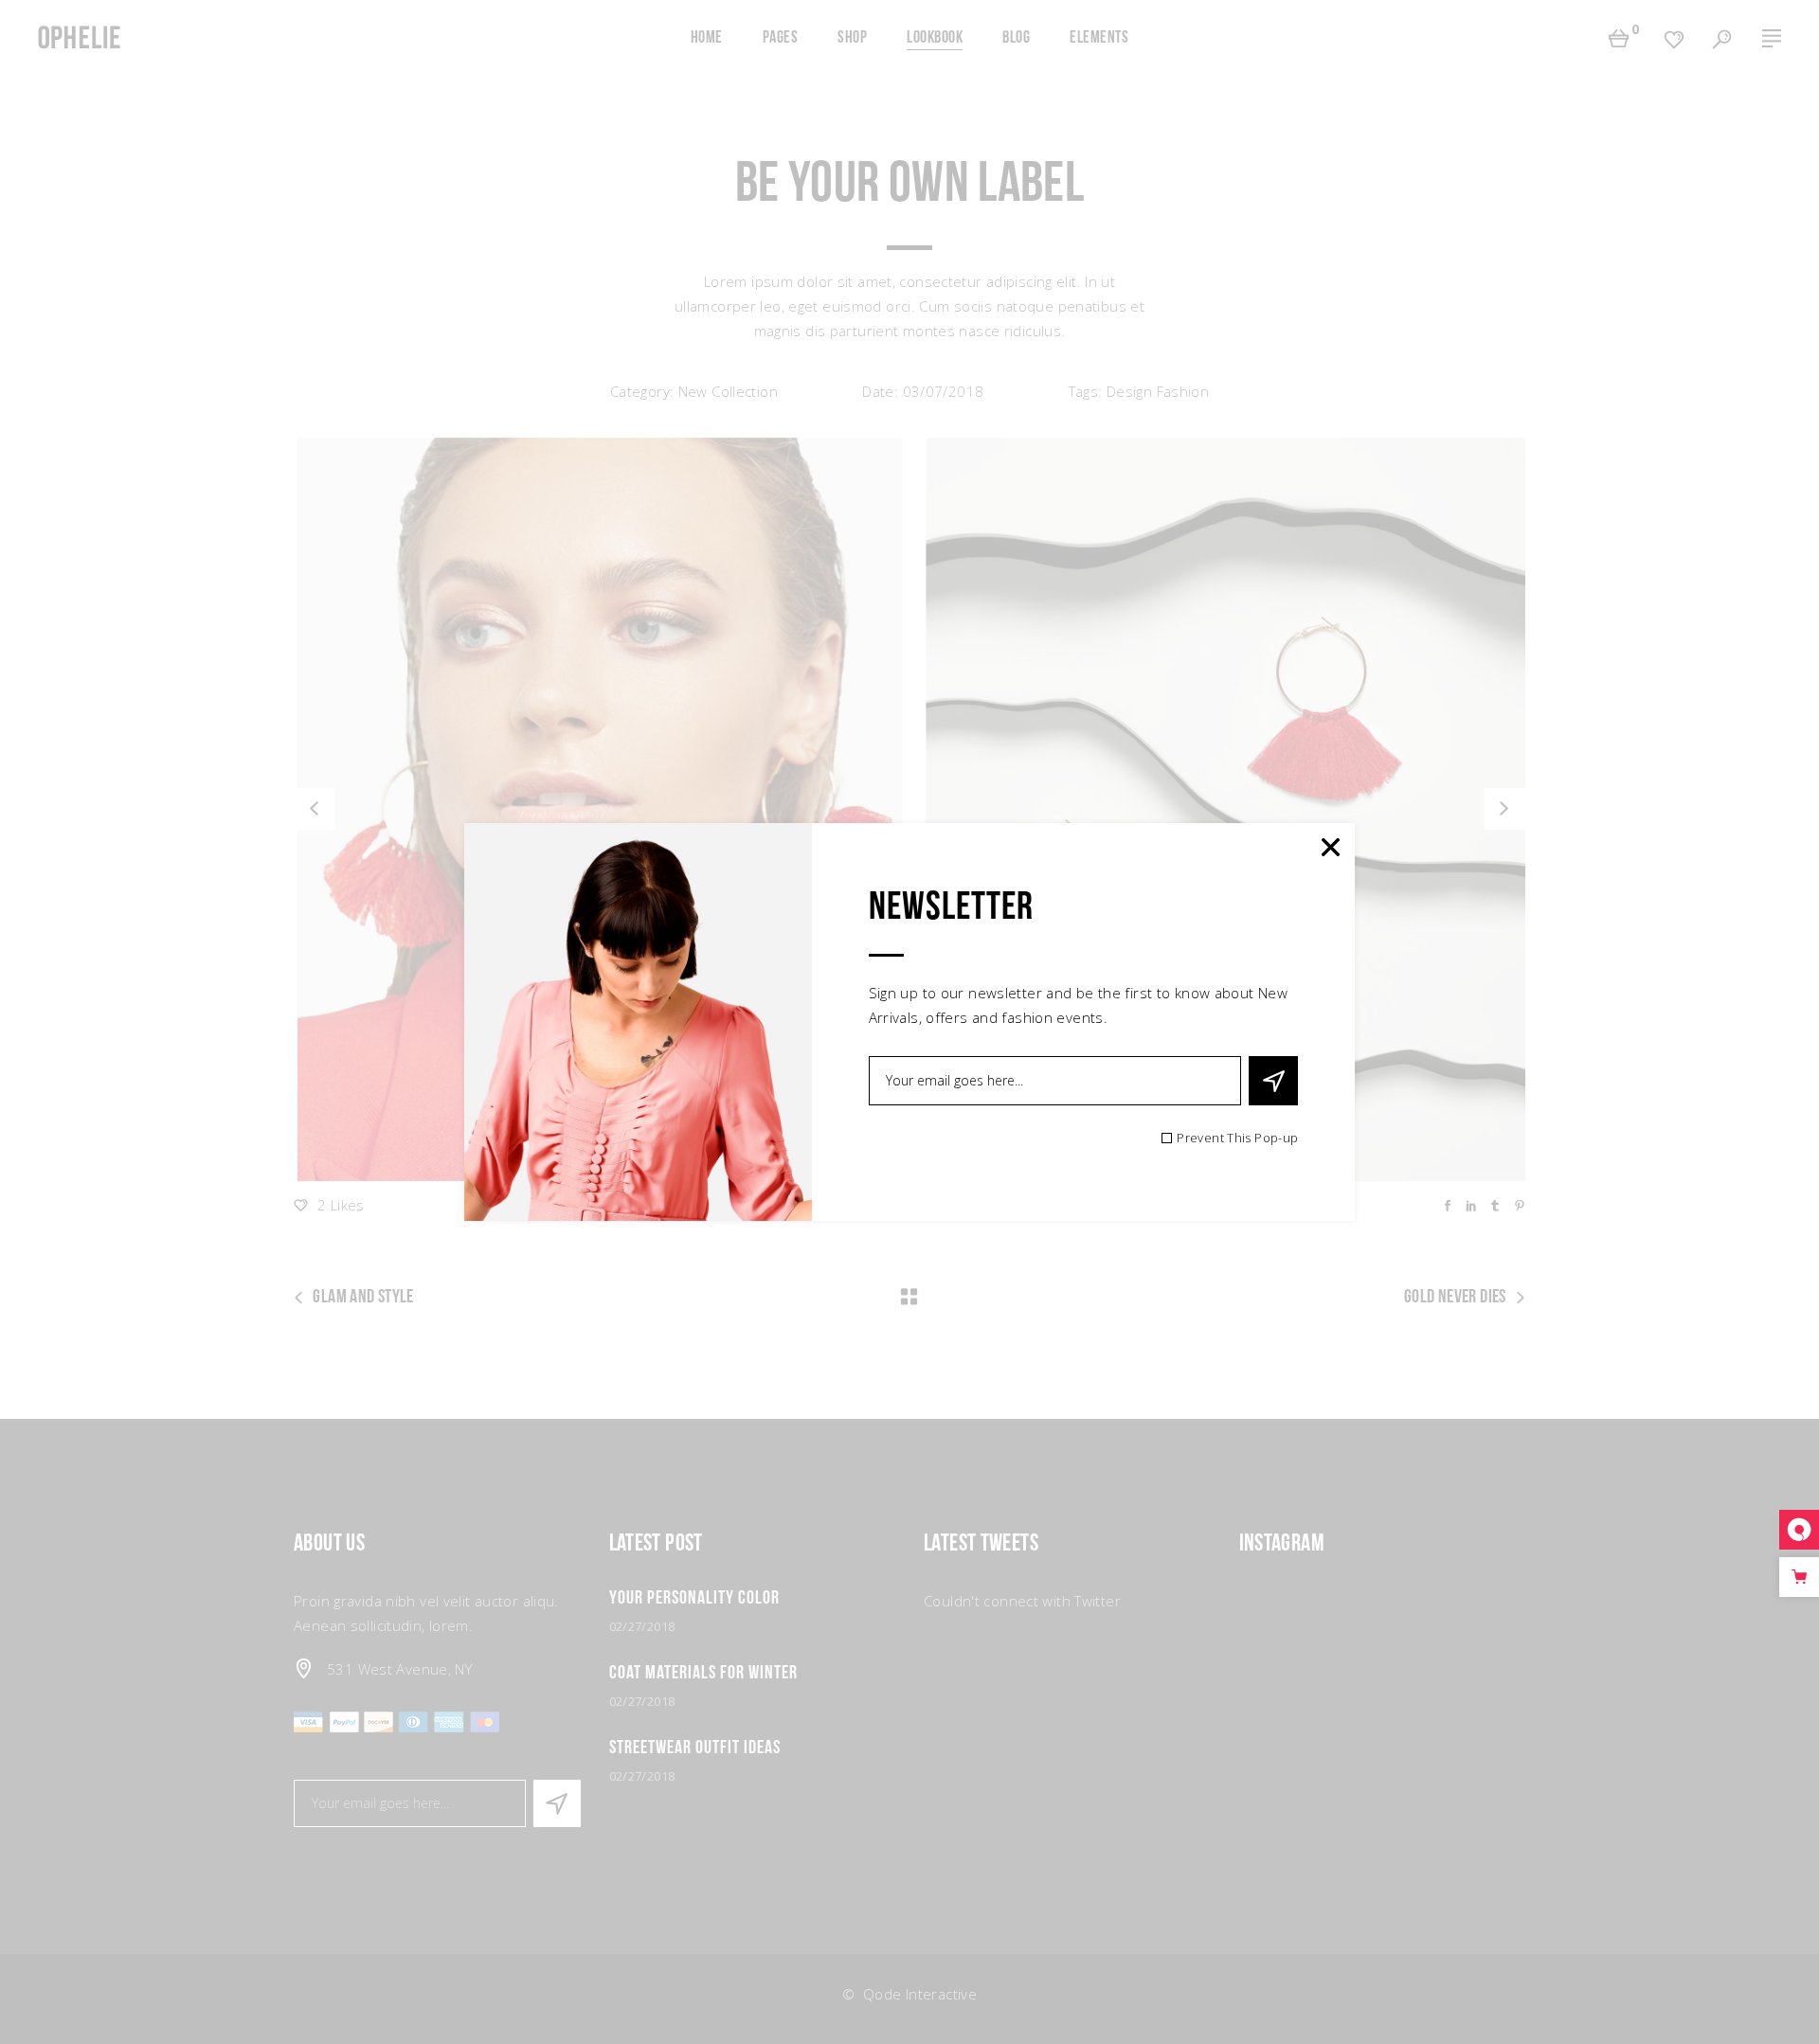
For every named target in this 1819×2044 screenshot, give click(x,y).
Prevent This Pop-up (1237, 1138)
